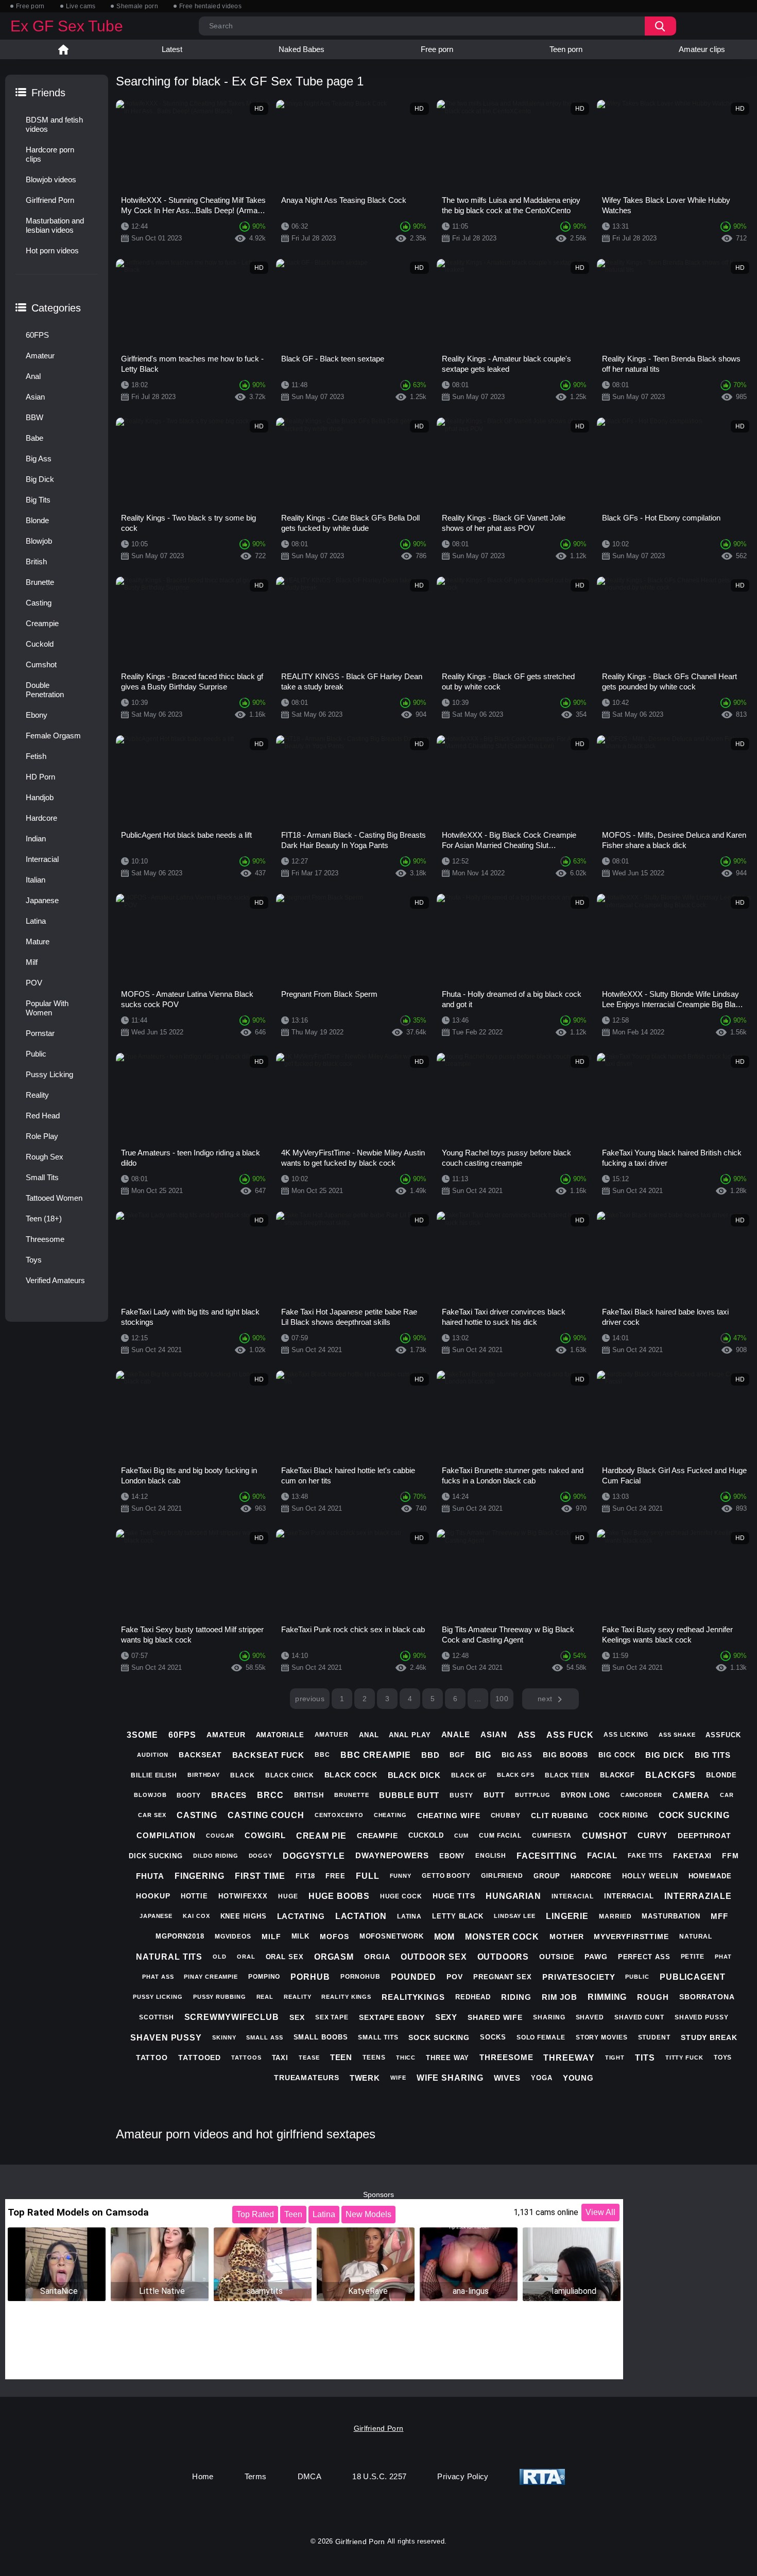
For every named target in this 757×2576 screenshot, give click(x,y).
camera (691, 1795)
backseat (200, 1755)
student (654, 2037)
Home (63, 49)
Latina (36, 921)
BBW (35, 417)
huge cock (401, 1896)
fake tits (645, 1856)
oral (246, 1957)
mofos (334, 1937)
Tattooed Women (54, 1198)
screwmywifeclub (232, 2017)
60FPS (37, 335)
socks (493, 2037)
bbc (322, 1755)
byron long (586, 1795)
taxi (280, 2058)
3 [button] (387, 1699)
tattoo (152, 2058)
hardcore (591, 1876)
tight (615, 2058)
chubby (506, 1816)
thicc (406, 2058)
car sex (152, 1815)
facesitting (547, 1856)
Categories (56, 308)
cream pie (321, 1836)
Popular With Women (47, 1008)
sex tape (332, 2017)
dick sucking (156, 1856)
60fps (183, 1735)
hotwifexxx (243, 1896)
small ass (264, 2037)
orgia (377, 1957)
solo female (541, 2037)
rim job (560, 1997)
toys (723, 2058)
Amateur (40, 356)
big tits (713, 1755)
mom (445, 1937)
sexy (446, 2017)
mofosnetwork (392, 1936)
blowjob (150, 1795)
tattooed (200, 2058)
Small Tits (42, 1177)
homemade (710, 1876)
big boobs (565, 1755)
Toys (34, 1260)
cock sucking (694, 1815)
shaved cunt (639, 2017)
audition (153, 1755)
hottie (194, 1896)
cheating (390, 1815)
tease (309, 2058)
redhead (473, 1997)
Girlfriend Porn (50, 200)
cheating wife (449, 1816)
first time (260, 1876)
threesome (506, 2057)
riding (516, 1997)
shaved (590, 2017)
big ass (517, 1755)
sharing (549, 2017)
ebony (452, 1856)
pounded (414, 1977)
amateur (226, 1735)
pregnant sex (503, 1977)
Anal (33, 376)
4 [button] (410, 1699)
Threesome (45, 1239)
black (243, 1775)
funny (401, 1876)
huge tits (454, 1896)
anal (369, 1735)
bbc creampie (376, 1755)
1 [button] (342, 1699)
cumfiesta (552, 1836)
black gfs (516, 1775)
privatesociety (579, 1977)
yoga (542, 2078)
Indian (36, 839)
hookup (153, 1896)
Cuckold (40, 644)
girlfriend (502, 1876)
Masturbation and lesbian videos (55, 225)
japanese (156, 1916)
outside (557, 1957)
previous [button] (310, 1699)
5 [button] (433, 1699)
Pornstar (40, 1033)
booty (189, 1795)
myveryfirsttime (631, 1937)
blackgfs (670, 1775)
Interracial (42, 859)
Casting (39, 603)
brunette (351, 1795)
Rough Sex (45, 1157)
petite (693, 1957)
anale (456, 1734)
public (637, 1977)
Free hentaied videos (210, 6)
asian (494, 1734)
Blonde (37, 520)
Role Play (42, 1136)
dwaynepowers (392, 1855)
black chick (290, 1775)
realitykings (413, 1997)
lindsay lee (515, 1916)
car (727, 1795)
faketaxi (692, 1856)
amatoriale (280, 1735)
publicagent (693, 1977)
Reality (37, 1095)
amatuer (332, 1735)
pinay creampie (211, 1977)
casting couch (266, 1815)
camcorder (641, 1795)
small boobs (321, 2037)
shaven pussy (166, 2038)
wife (398, 2078)
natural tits (169, 1957)
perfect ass (644, 1957)
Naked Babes (302, 49)
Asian (35, 397)
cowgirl (265, 1835)
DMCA (310, 2476)
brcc (270, 1795)
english (491, 1856)
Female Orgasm (53, 736)
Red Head (43, 1116)
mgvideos (233, 1937)
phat (723, 1957)
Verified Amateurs (55, 1280)
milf (271, 1937)
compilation (166, 1835)
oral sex (285, 1957)
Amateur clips (702, 49)
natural (696, 1937)
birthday (204, 1775)
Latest (172, 49)
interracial (629, 1896)
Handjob (40, 797)
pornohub (360, 1977)
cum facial (500, 1836)
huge (288, 1896)
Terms (256, 2476)
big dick (665, 1755)
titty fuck (684, 2058)
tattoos (246, 2058)
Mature (38, 941)
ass (527, 1735)
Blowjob (39, 541)
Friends (48, 93)
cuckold (426, 1835)
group (547, 1876)
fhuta (150, 1876)
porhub (310, 1977)
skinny (224, 2037)
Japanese (42, 900)
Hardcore (41, 818)
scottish (156, 2017)
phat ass (158, 1977)
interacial (573, 1896)
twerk (365, 2078)
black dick (414, 1775)
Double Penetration (45, 690)
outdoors (503, 1957)
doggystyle (314, 1856)
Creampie (42, 623)
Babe (35, 438)
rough (653, 1997)
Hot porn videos (52, 250)
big (483, 1755)
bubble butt (409, 1795)
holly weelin (650, 1876)
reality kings (346, 1997)
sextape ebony (392, 2017)
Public (36, 1054)
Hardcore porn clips (50, 154)
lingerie (567, 1916)
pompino (264, 1977)
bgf (457, 1755)
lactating (301, 1916)
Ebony (37, 715)
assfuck (723, 1735)
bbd (431, 1755)
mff (719, 1916)
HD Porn (40, 777)
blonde (721, 1775)
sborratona (707, 1997)
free (336, 1876)
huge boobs (339, 1896)
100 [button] (502, 1699)
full (368, 1876)
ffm (730, 1856)
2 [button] (365, 1699)
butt (494, 1795)
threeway (569, 2058)
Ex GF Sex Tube (67, 26)
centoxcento (339, 1815)
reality (297, 1997)
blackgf (617, 1775)
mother (566, 1937)
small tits (378, 2037)
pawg (596, 1957)
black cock (351, 1775)
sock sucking (439, 2037)
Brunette (40, 582)
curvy (652, 1835)
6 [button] (455, 1699)
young (579, 2078)
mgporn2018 (180, 1936)
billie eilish (154, 1775)
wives (507, 2078)
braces (229, 1795)
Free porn (30, 6)
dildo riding (216, 1856)
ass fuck (570, 1735)
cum (461, 1836)
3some (142, 1735)
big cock (617, 1755)
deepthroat (704, 1836)
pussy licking (158, 1997)
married (615, 1916)
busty (461, 1795)
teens (374, 2058)
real (265, 1997)
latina (409, 1916)
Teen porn (566, 49)
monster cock (502, 1937)
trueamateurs (307, 2078)
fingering (200, 1876)
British (36, 561)
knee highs (244, 1916)
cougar (220, 1836)
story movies (602, 2037)
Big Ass (39, 459)
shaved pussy (702, 2017)
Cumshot (41, 664)
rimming (607, 1997)
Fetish (36, 756)
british (309, 1795)
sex (297, 2017)
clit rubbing (560, 1816)
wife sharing (450, 2078)
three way (448, 2058)
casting (197, 1815)
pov (455, 1977)
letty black (458, 1916)
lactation (361, 1916)
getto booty (446, 1876)
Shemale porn (137, 6)
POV (34, 983)
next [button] (545, 1699)
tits (645, 2058)
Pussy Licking (49, 1074)
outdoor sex (434, 1957)
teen (341, 2057)
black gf (469, 1775)
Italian (36, 880)
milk (301, 1936)
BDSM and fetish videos (54, 124)
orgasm (334, 1957)
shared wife (495, 2017)
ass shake (677, 1735)
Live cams (81, 6)
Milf (32, 962)
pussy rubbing (220, 1997)
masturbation (671, 1916)
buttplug (532, 1795)
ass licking (626, 1735)
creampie (377, 1836)
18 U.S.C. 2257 (379, 2476)
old (220, 1957)
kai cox (196, 1916)
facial (602, 1855)
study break (709, 2037)
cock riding (624, 1815)
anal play (410, 1735)
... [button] (478, 1699)
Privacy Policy (463, 2476)
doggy (261, 1856)
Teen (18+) (44, 1218)
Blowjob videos (51, 179)
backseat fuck (269, 1755)
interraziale (698, 1896)
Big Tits (38, 500)
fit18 (306, 1876)
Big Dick (40, 479)
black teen (567, 1775)
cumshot (605, 1836)
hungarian (513, 1896)
